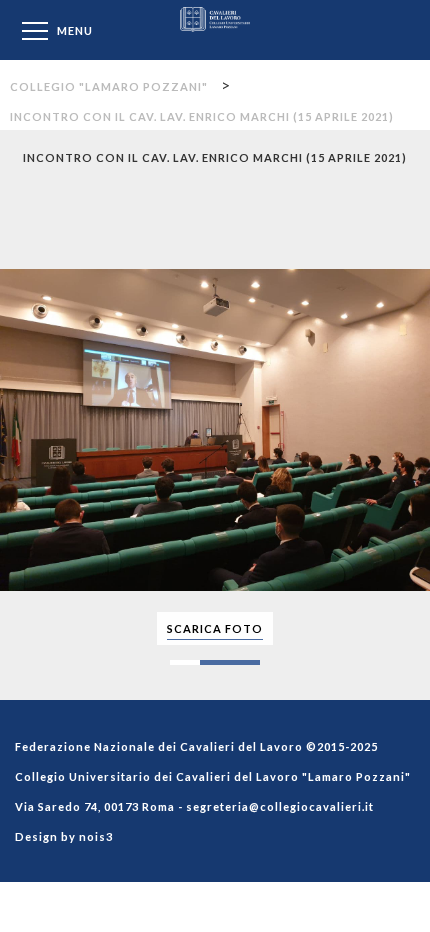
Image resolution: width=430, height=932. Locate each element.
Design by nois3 (64, 836)
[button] (412, 198)
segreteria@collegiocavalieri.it (280, 806)
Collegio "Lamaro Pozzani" (215, 29)
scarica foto (215, 628)
